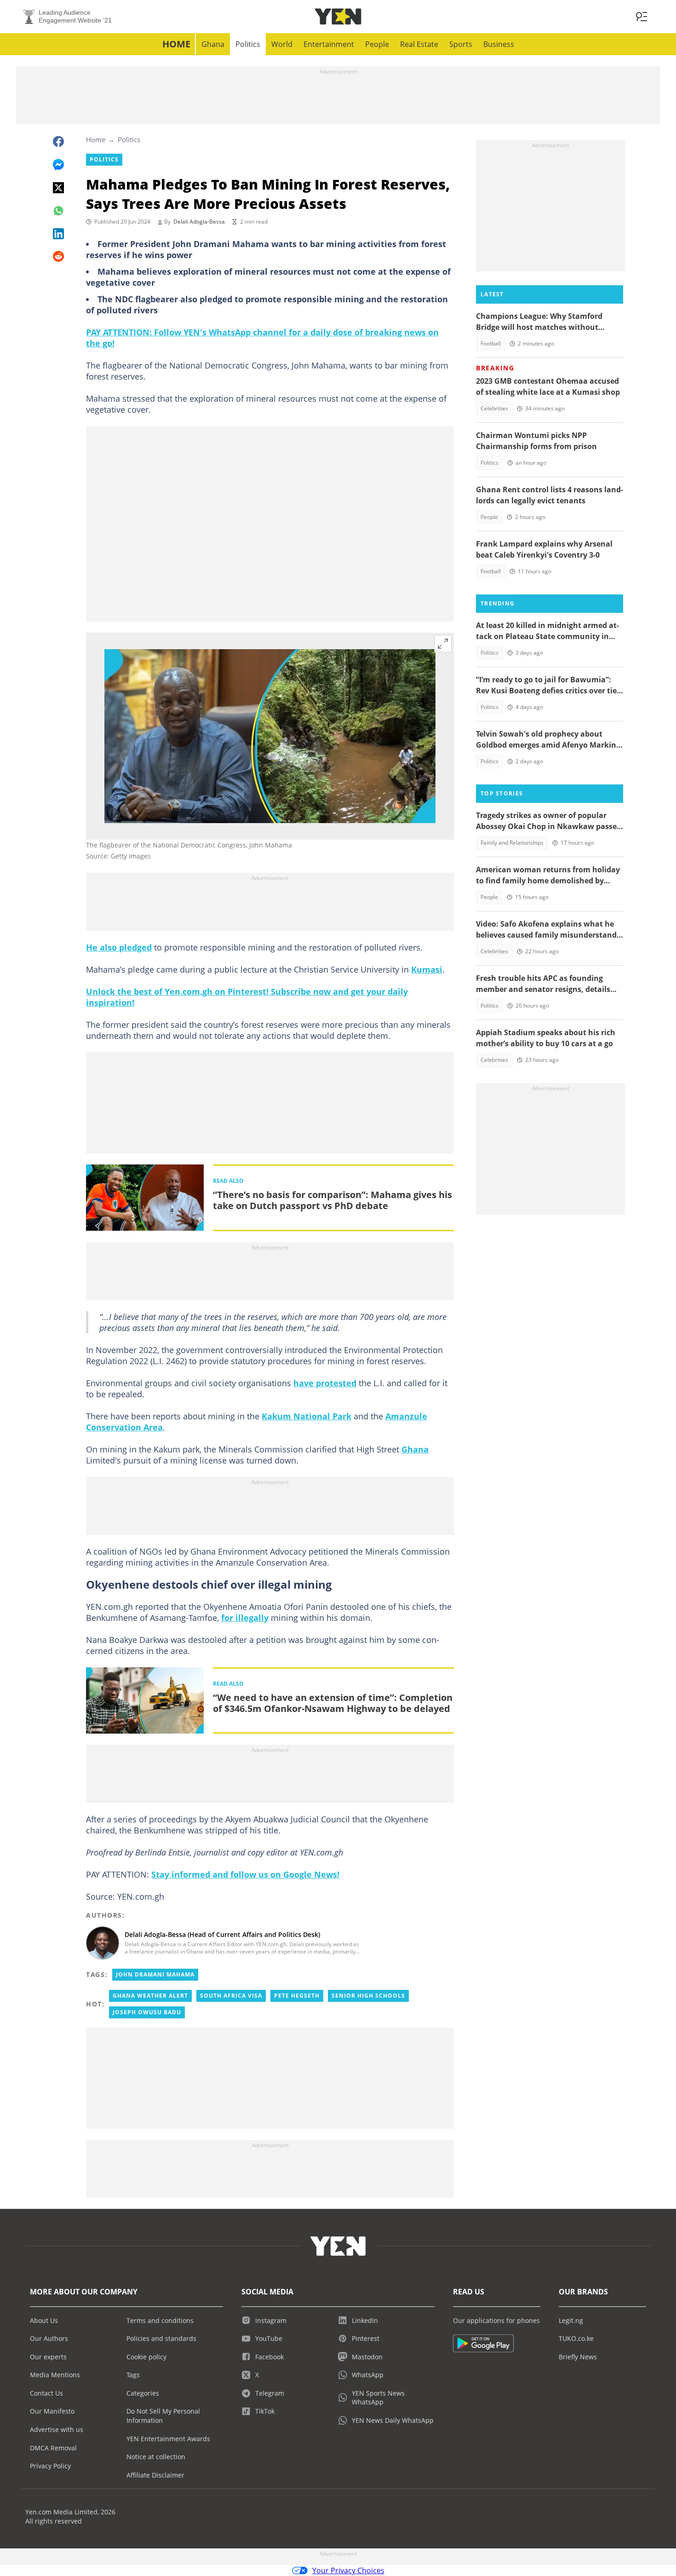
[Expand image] (443, 644)
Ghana (213, 44)
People (377, 44)
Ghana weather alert (150, 1996)
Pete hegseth (297, 1996)
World (282, 44)
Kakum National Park (306, 1416)
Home (176, 44)
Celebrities (494, 408)
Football (491, 343)
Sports (461, 44)
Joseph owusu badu (147, 2012)
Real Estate (419, 44)
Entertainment (329, 44)
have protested (325, 1383)
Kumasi (427, 969)
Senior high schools (368, 1996)
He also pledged (119, 947)
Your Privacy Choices (348, 2570)
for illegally (245, 1618)
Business (499, 44)
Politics (248, 44)
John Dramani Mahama (155, 1974)
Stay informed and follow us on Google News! (245, 1874)
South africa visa (231, 1996)
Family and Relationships (512, 843)
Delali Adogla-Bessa (199, 222)
